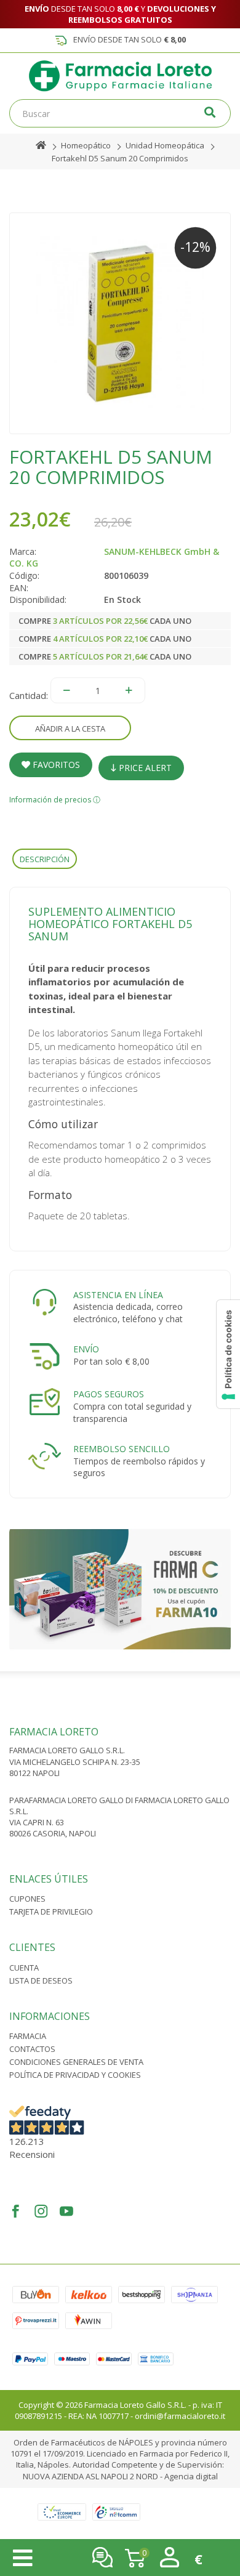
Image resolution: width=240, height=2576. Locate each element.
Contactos (32, 2049)
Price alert (144, 768)
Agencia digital (191, 2476)
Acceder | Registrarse (170, 2557)
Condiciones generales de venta (76, 2062)
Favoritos (55, 765)
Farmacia (28, 2036)
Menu (23, 2558)
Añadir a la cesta (70, 729)
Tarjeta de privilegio (51, 1912)
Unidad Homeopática (165, 145)
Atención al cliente (102, 2557)
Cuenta (24, 1968)
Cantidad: (29, 695)
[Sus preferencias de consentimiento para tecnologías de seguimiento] (228, 1354)
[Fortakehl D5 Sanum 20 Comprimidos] (120, 323)
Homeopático (86, 145)
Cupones (27, 1899)
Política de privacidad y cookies (75, 2075)
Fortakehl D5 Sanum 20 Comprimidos (120, 158)
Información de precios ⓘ (55, 800)
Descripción (45, 859)
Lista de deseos (41, 1980)
